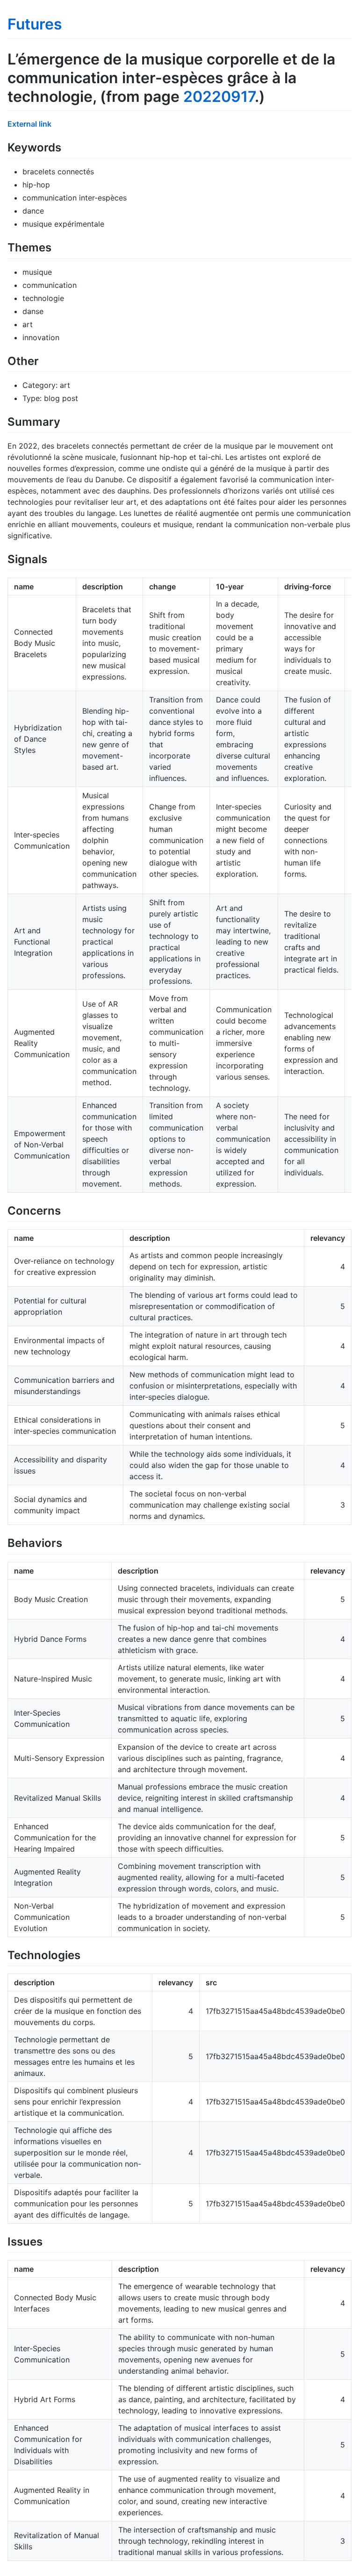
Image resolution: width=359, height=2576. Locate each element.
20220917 (219, 97)
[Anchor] (67, 147)
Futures (35, 24)
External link (29, 124)
